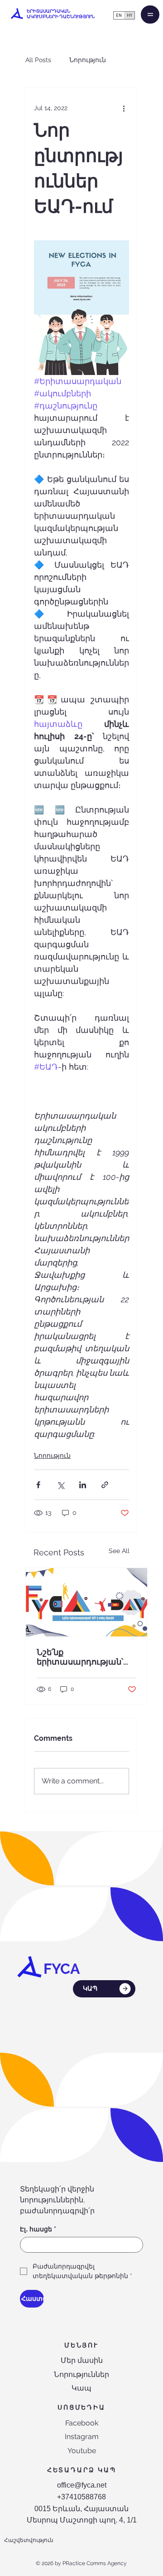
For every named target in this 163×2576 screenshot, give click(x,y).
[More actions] (124, 108)
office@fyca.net (82, 2485)
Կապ (81, 2388)
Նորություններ (81, 2374)
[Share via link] (105, 1485)
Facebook (82, 2423)
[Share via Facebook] (38, 1485)
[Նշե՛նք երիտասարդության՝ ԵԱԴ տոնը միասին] (86, 1602)
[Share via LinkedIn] (83, 1485)
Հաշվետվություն (29, 2540)
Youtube (82, 2451)
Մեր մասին (82, 2360)
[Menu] (150, 15)
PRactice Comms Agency (95, 2563)
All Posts (38, 60)
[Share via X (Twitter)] (60, 1485)
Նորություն (88, 60)
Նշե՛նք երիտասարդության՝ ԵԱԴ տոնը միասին (80, 1657)
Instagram (82, 2437)
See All (119, 1551)
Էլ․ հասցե (38, 2229)
